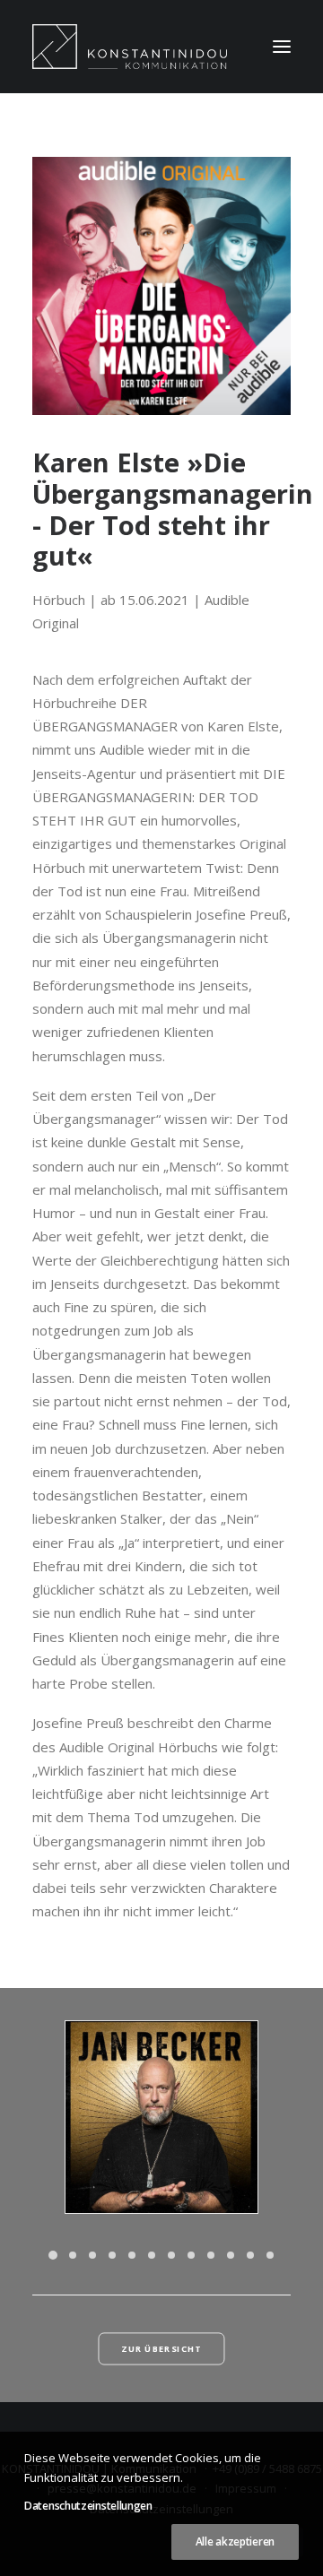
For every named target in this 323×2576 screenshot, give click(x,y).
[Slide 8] (191, 2255)
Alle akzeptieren (235, 2541)
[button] (282, 47)
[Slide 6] (152, 2255)
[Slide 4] (112, 2255)
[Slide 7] (171, 2255)
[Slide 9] (211, 2255)
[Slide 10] (231, 2255)
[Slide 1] (53, 2255)
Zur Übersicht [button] (161, 2348)
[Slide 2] (73, 2255)
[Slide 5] (132, 2255)
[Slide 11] (250, 2255)
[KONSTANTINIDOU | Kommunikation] (130, 47)
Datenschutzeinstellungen (88, 2506)
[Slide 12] (270, 2255)
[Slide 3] (92, 2255)
